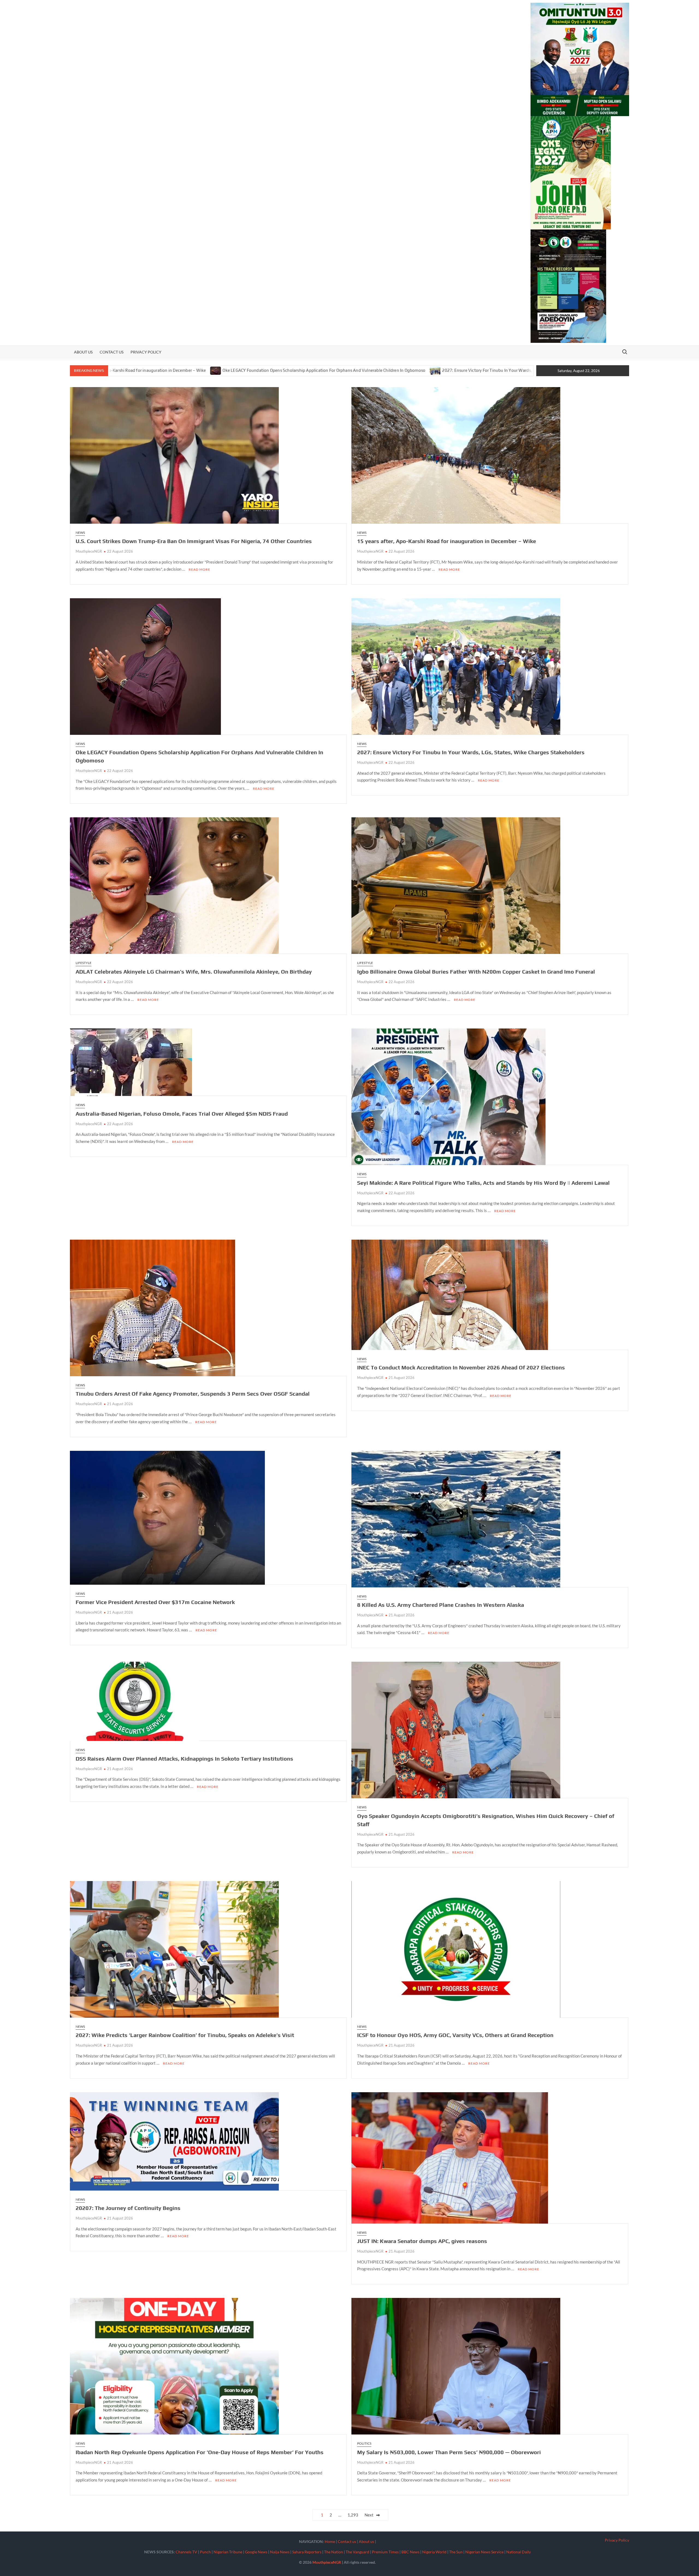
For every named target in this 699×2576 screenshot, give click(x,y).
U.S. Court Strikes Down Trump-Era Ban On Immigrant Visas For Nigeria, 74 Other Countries (194, 541)
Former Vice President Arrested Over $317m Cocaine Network (155, 1602)
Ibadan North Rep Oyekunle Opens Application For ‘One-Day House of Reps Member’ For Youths (200, 2452)
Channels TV (186, 2552)
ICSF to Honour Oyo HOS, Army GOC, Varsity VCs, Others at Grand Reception (455, 2035)
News (80, 533)
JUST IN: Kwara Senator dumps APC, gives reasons (422, 2241)
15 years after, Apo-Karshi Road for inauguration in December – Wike (447, 541)
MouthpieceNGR (89, 551)
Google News (256, 2552)
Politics (364, 2443)
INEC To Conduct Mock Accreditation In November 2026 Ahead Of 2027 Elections (461, 1367)
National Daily (519, 2552)
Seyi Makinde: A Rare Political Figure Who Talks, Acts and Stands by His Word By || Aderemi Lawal (483, 1183)
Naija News (280, 2552)
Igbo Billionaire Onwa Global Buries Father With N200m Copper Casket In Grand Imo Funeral (476, 972)
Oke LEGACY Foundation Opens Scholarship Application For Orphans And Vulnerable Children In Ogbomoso (119, 370)
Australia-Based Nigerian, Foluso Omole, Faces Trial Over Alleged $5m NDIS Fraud (497, 370)
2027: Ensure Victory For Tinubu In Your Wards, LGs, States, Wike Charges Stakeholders (320, 370)
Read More (199, 569)
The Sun (456, 2552)
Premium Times (385, 2552)
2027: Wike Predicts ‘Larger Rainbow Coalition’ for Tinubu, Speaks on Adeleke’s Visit (185, 2035)
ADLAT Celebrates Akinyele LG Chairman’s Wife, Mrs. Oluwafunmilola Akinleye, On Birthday (194, 972)
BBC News (410, 2552)
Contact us (112, 352)
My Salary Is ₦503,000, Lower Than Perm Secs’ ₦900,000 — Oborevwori (449, 2452)
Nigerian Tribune (228, 2552)
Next (369, 2515)
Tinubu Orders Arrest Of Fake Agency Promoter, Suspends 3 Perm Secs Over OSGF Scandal (193, 1394)
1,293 (353, 2515)
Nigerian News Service (484, 2552)
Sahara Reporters (307, 2552)
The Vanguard (357, 2552)
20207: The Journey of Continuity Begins (128, 2208)
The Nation (334, 2552)
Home (330, 2541)
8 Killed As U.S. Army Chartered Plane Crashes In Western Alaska (441, 1605)
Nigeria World (434, 2552)
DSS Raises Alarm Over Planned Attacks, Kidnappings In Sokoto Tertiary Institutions (184, 1759)
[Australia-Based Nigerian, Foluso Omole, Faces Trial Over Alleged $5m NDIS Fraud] (413, 370)
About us (83, 352)
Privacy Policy (146, 352)
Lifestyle (84, 963)
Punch (205, 2552)
